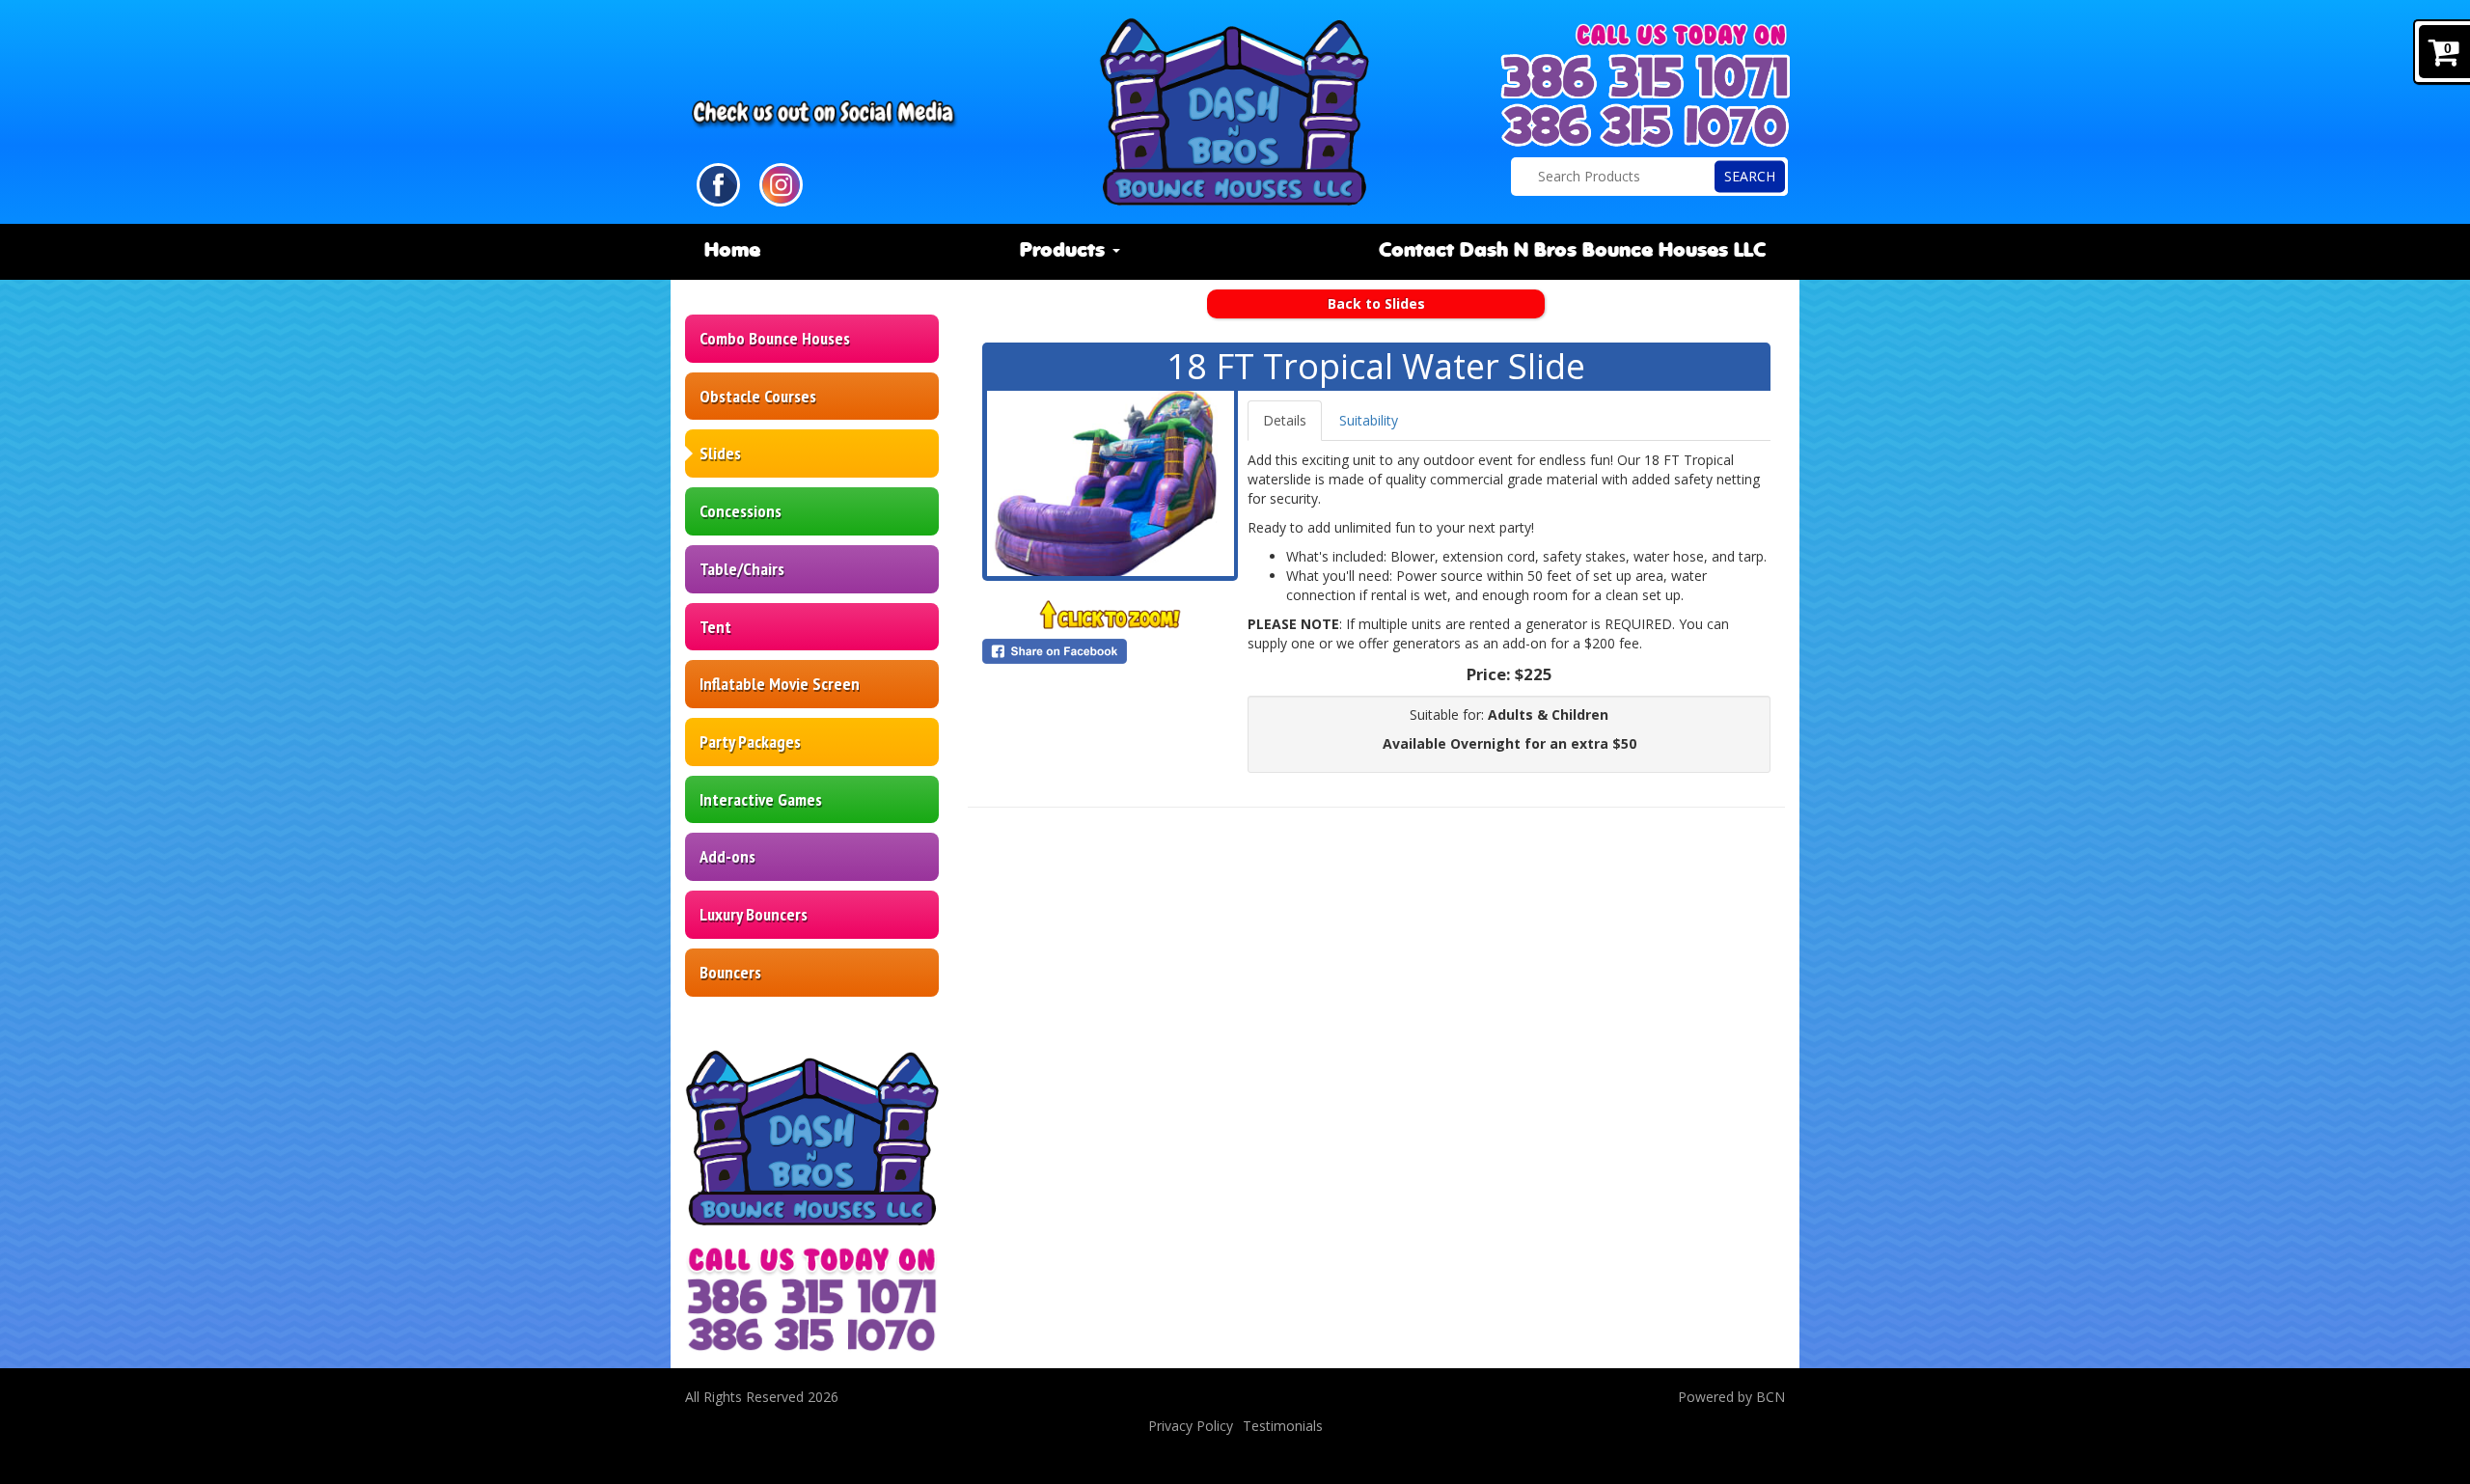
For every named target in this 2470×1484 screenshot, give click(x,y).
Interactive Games (761, 799)
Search (1750, 176)
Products (1065, 251)
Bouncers (730, 972)
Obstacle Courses (758, 396)
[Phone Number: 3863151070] (1645, 125)
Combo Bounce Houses (775, 338)
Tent (715, 627)
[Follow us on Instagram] (781, 183)
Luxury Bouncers (754, 914)
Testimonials (1283, 1426)
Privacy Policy (1191, 1426)
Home (732, 251)
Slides (720, 453)
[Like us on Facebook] (718, 183)
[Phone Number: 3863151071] (1645, 76)
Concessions (741, 511)
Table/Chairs (742, 569)
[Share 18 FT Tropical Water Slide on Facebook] (1111, 651)
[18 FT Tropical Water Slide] (1111, 483)
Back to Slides (1376, 303)
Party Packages (750, 742)
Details (1285, 420)
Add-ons (727, 856)
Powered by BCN (1731, 1397)
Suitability (1369, 420)
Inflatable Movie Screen (780, 684)
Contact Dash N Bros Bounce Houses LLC (1572, 251)
